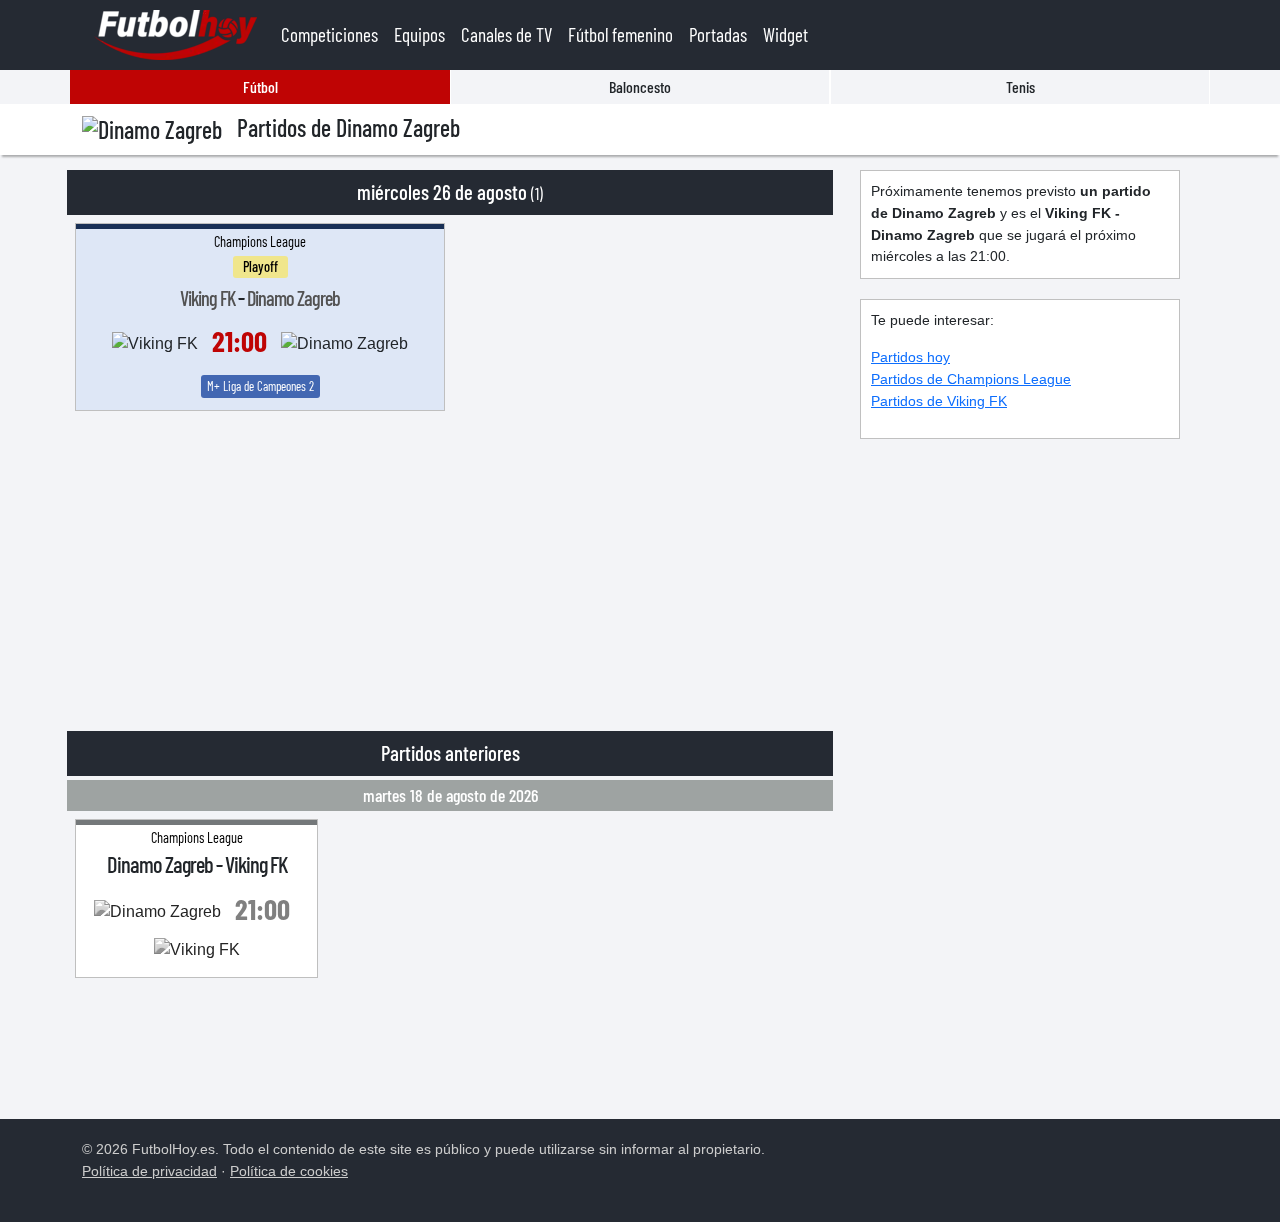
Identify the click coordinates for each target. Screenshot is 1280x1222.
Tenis (1020, 86)
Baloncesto (640, 86)
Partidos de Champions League (971, 379)
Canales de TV (506, 34)
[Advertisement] (450, 561)
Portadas (718, 34)
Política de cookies (289, 1171)
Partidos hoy (910, 357)
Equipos (419, 34)
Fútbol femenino (620, 34)
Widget (785, 34)
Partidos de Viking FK (939, 401)
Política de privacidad (149, 1171)
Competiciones (329, 34)
